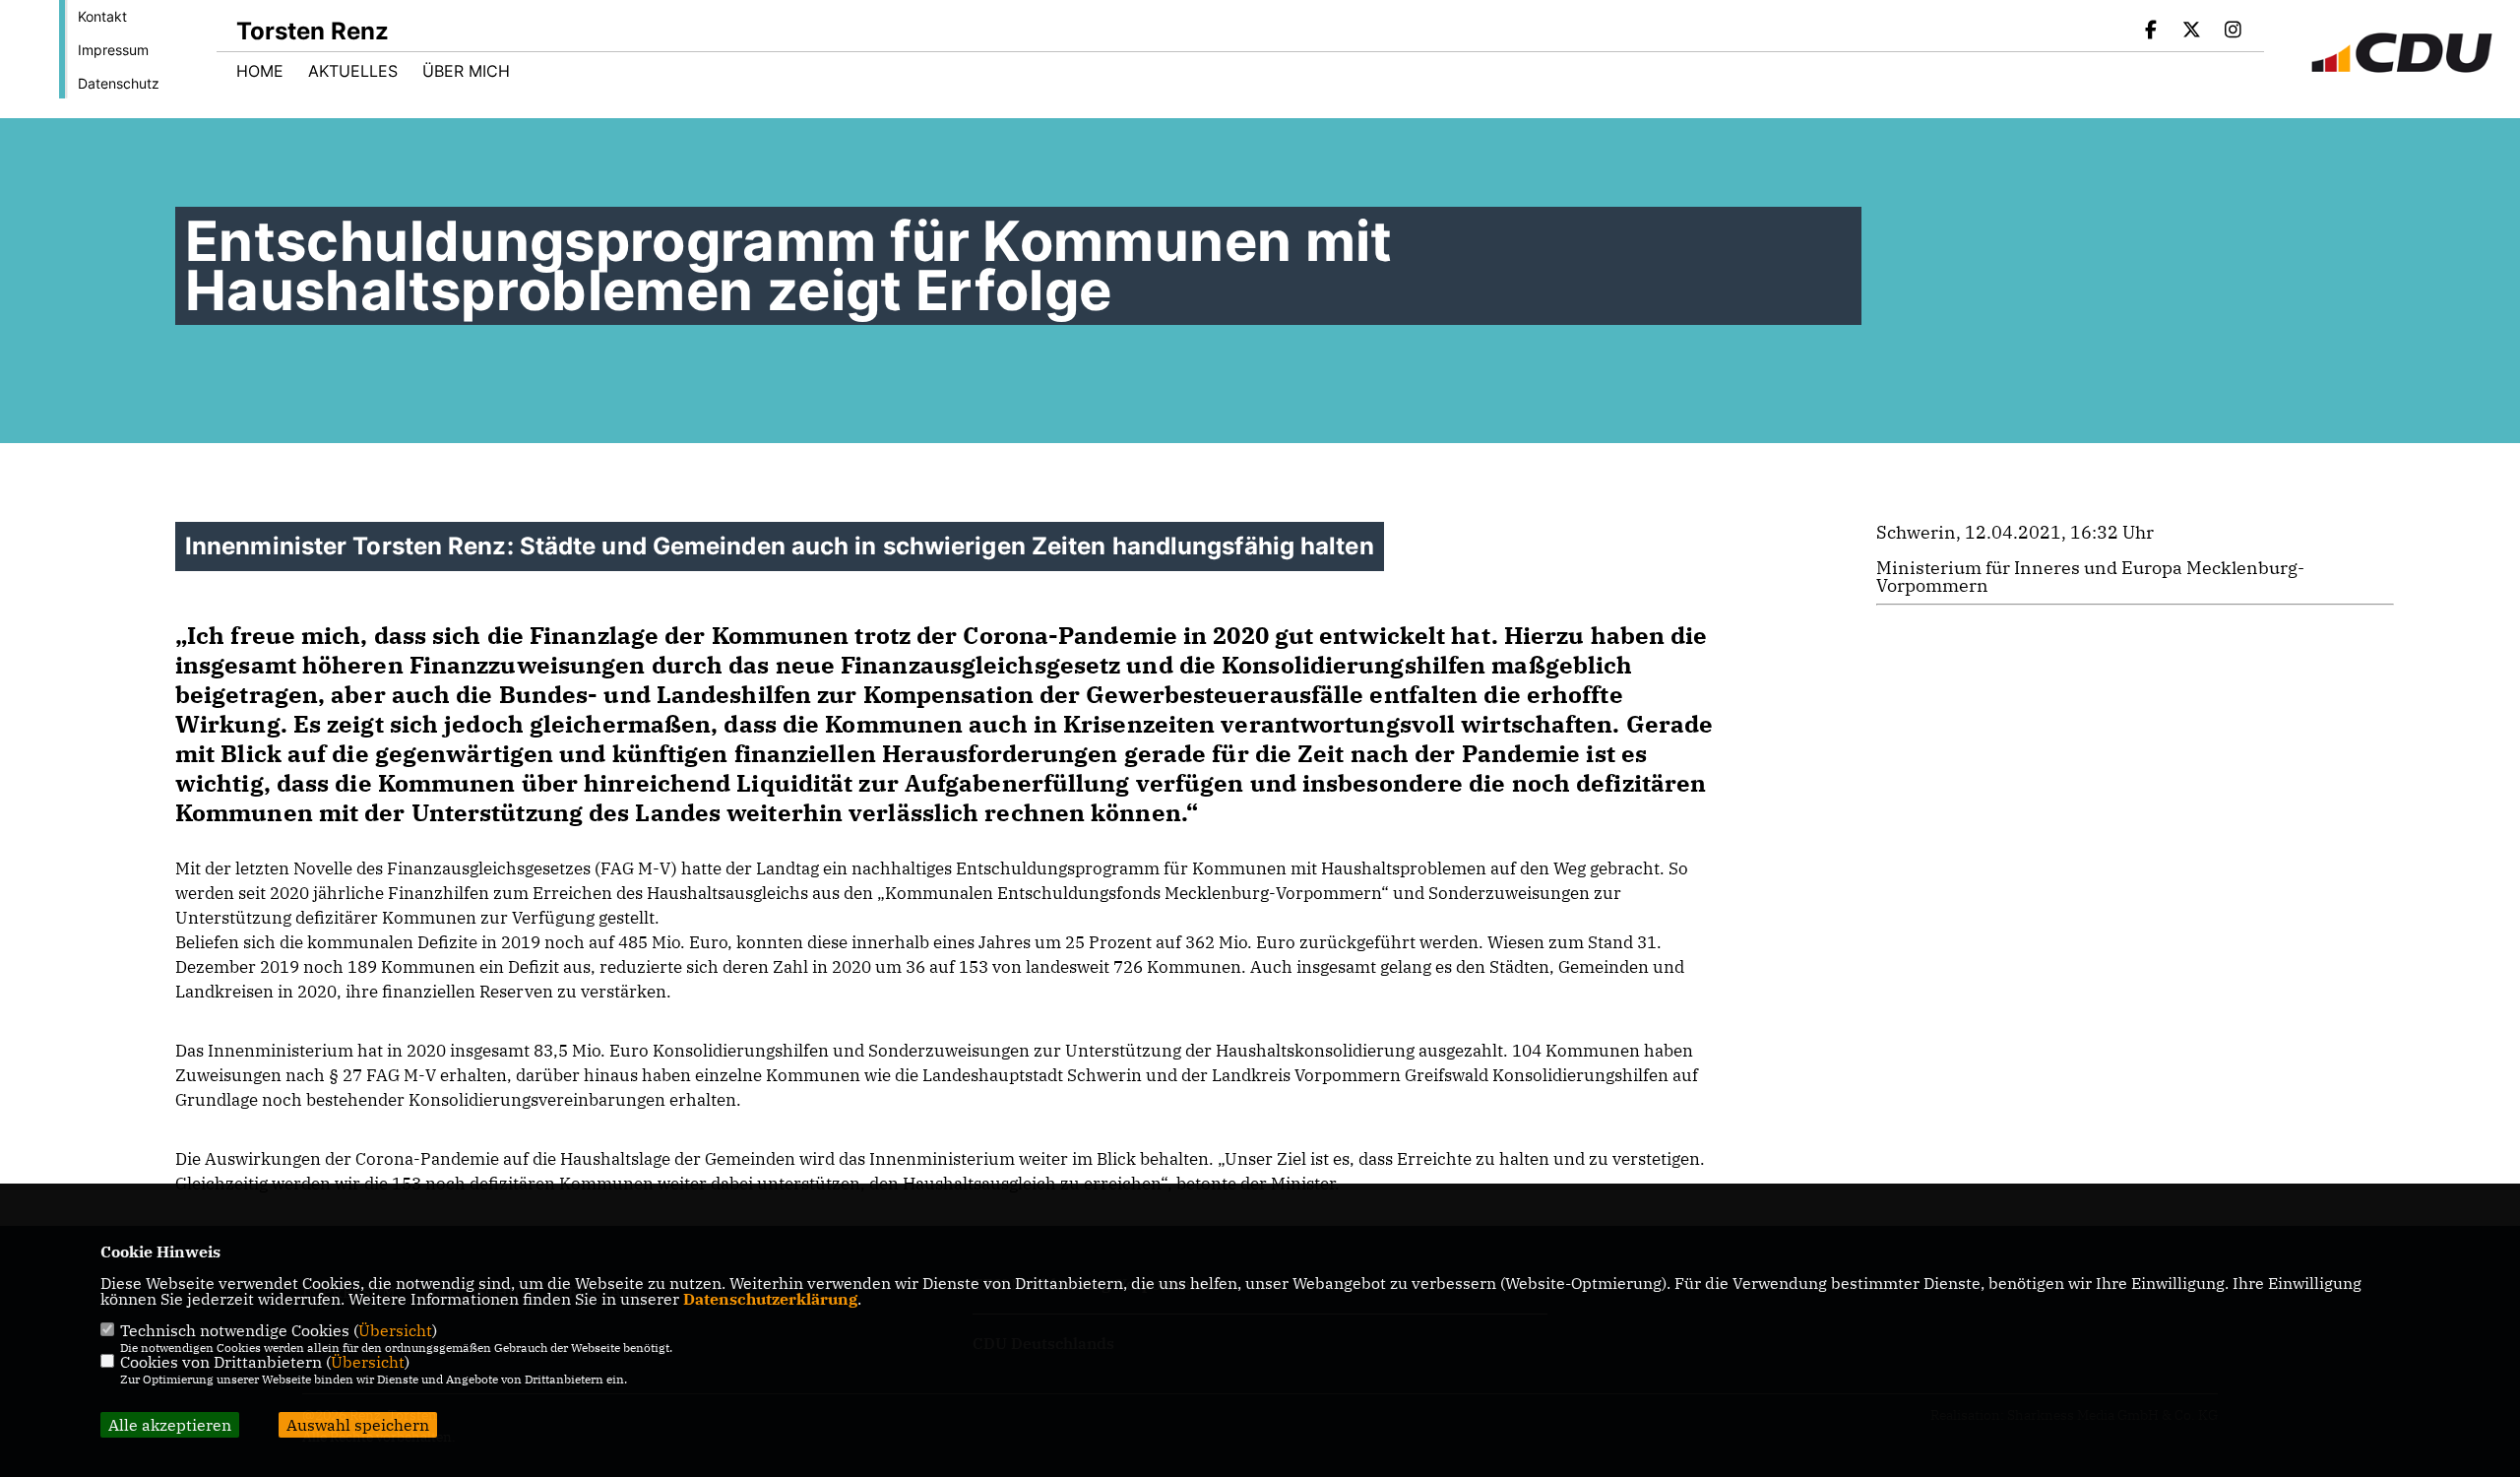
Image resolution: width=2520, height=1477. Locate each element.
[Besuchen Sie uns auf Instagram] (2233, 32)
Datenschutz (119, 83)
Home (260, 71)
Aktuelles (353, 71)
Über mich (466, 71)
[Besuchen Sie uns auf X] (2192, 32)
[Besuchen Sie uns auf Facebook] (2151, 32)
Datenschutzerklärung (770, 1299)
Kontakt (102, 16)
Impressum (113, 50)
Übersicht (395, 1330)
